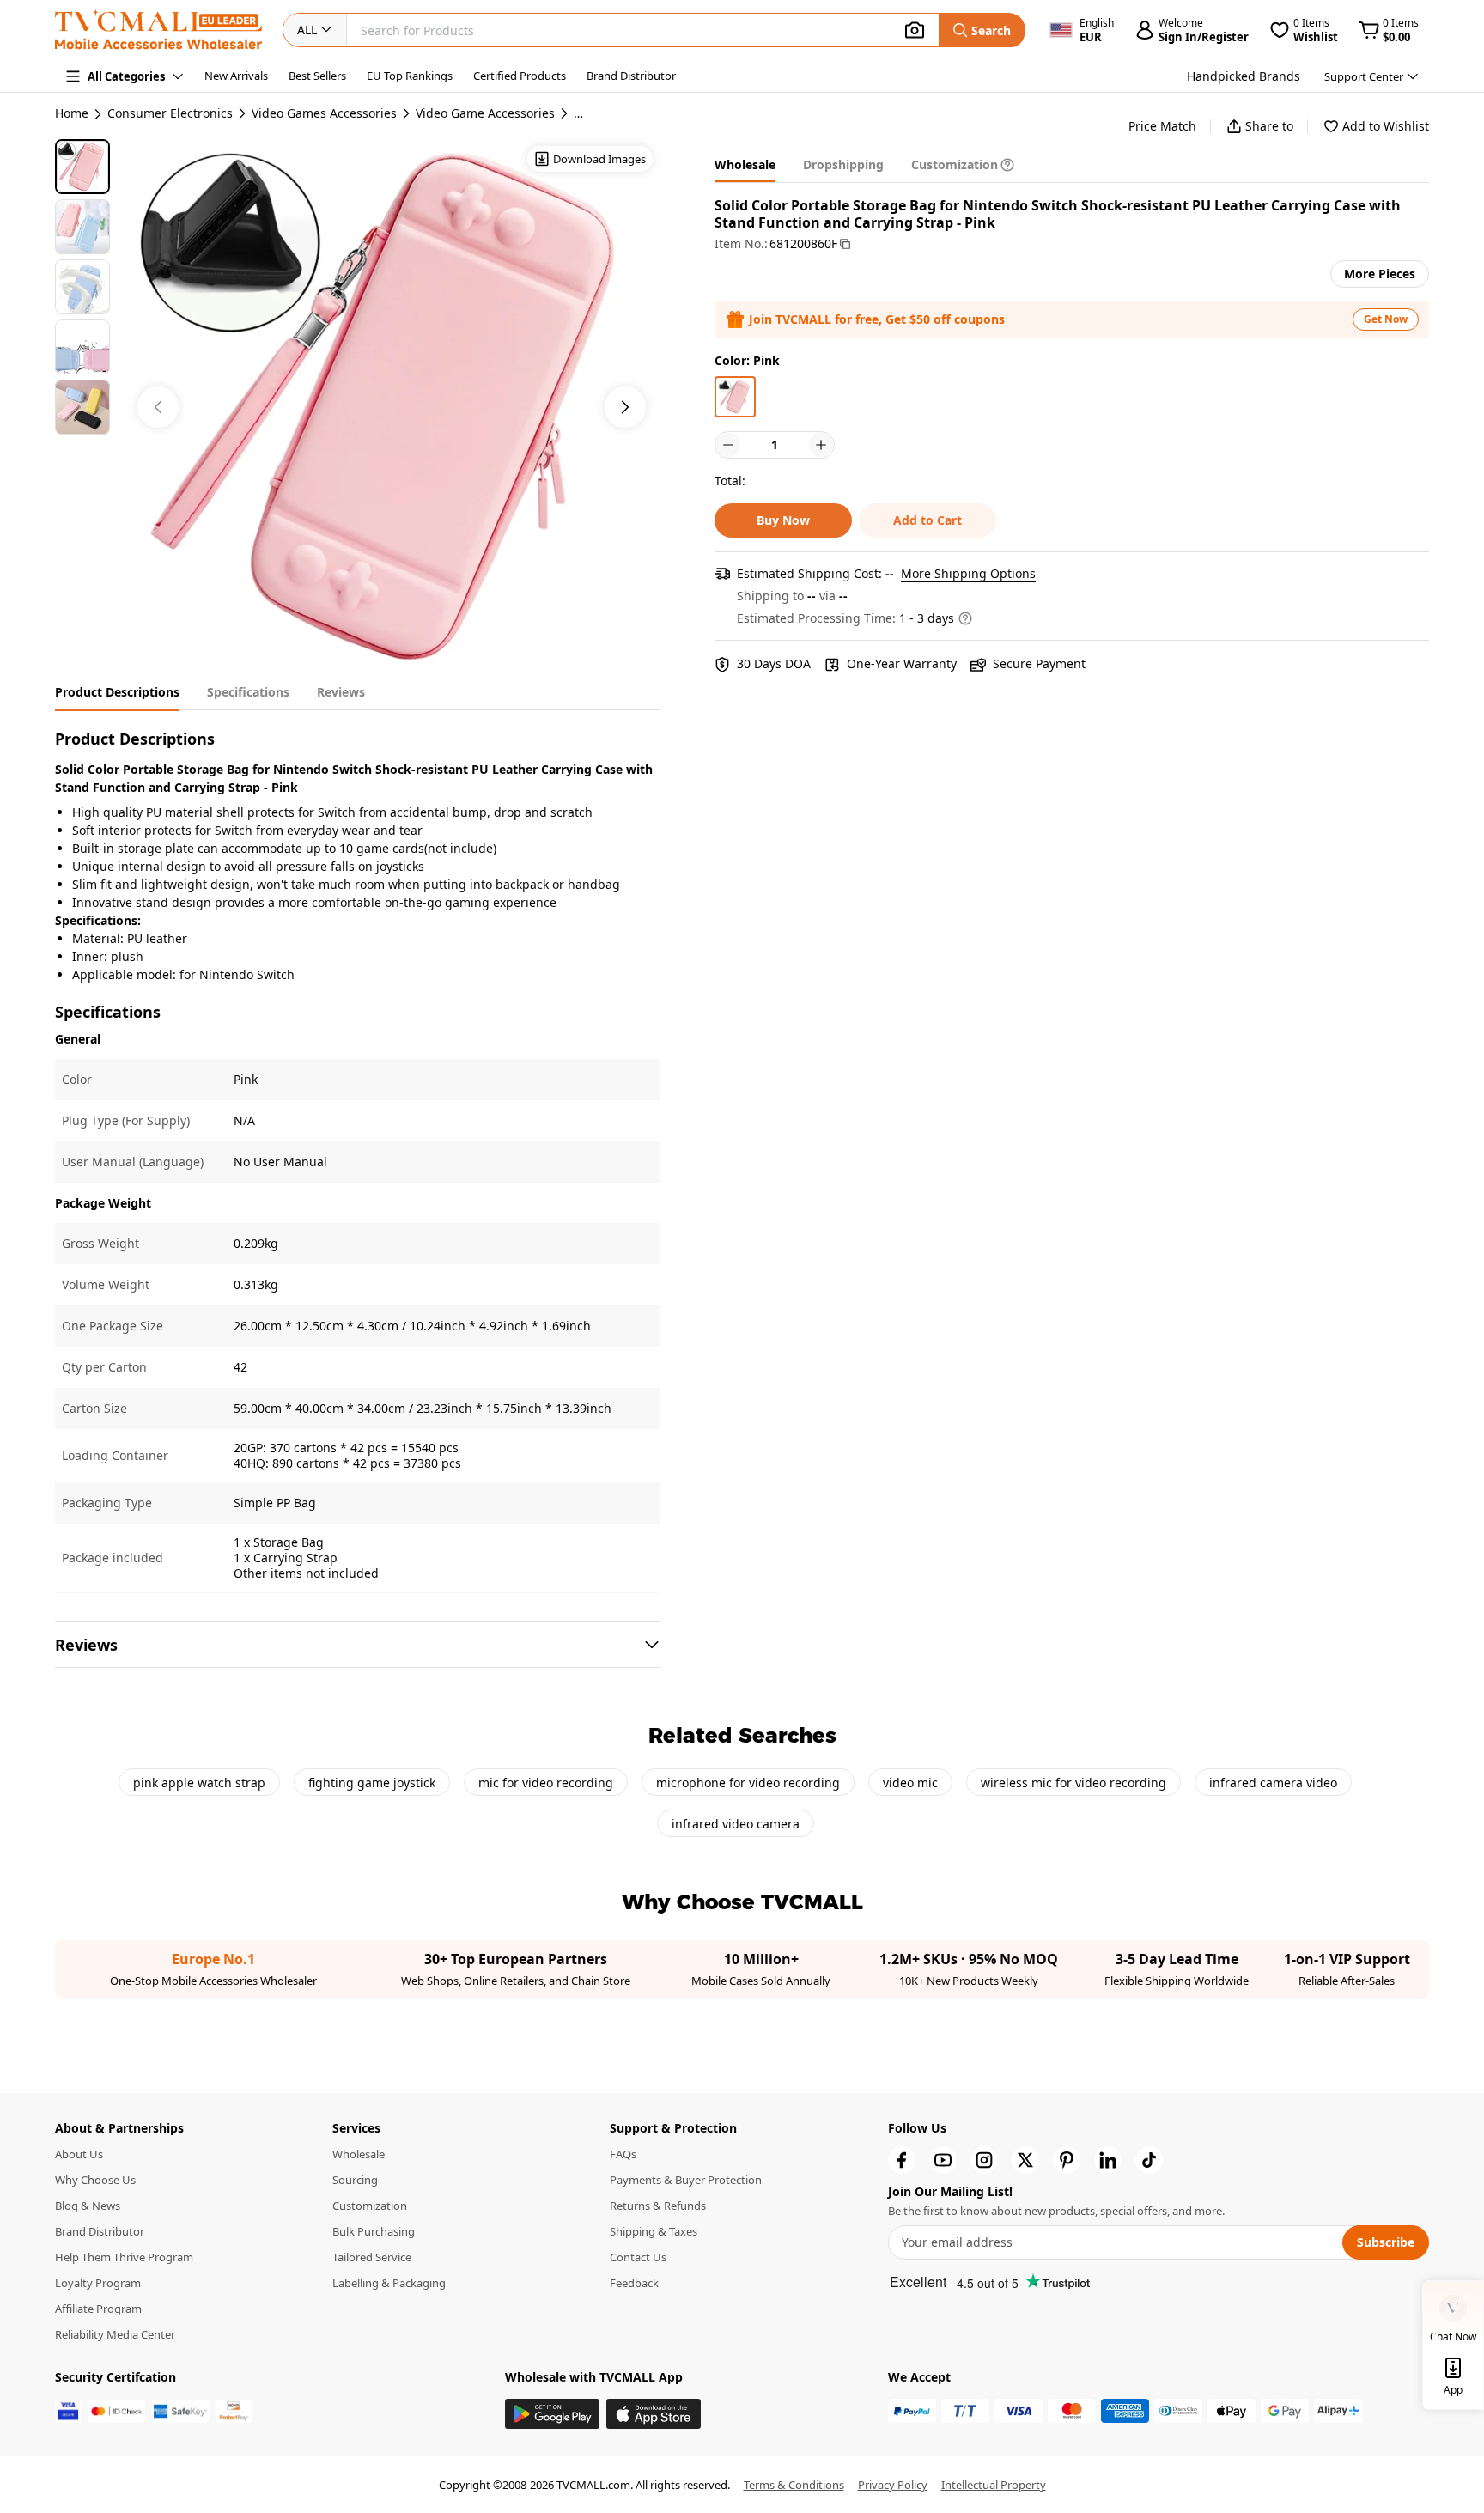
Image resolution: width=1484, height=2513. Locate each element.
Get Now (1386, 319)
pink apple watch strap (199, 1783)
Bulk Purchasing (374, 2231)
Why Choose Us (95, 2180)
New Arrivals (236, 76)
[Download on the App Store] (654, 2414)
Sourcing (355, 2180)
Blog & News (88, 2206)
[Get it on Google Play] (552, 2414)
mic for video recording (546, 1783)
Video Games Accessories (324, 113)
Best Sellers (317, 76)
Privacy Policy (893, 2485)
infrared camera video (1273, 1783)
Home (72, 113)
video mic (910, 1783)
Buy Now (783, 520)
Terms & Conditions (794, 2485)
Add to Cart (927, 520)
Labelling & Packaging (389, 2283)
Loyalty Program (98, 2283)
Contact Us (638, 2257)
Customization (370, 2206)
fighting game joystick (372, 1783)
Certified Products (520, 76)
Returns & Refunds (658, 2206)
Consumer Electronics (170, 113)
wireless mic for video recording (1073, 1783)
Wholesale (359, 2154)
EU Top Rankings (410, 76)
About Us (79, 2154)
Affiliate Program (98, 2309)
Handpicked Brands (1244, 76)
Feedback (634, 2283)
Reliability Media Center (115, 2334)
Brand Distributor (631, 76)
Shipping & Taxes (654, 2231)
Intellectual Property (994, 2485)
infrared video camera (736, 1824)
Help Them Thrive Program (124, 2257)
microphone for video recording (748, 1783)
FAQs (623, 2154)
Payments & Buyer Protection (686, 2180)
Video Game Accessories (485, 113)
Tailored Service (372, 2257)
